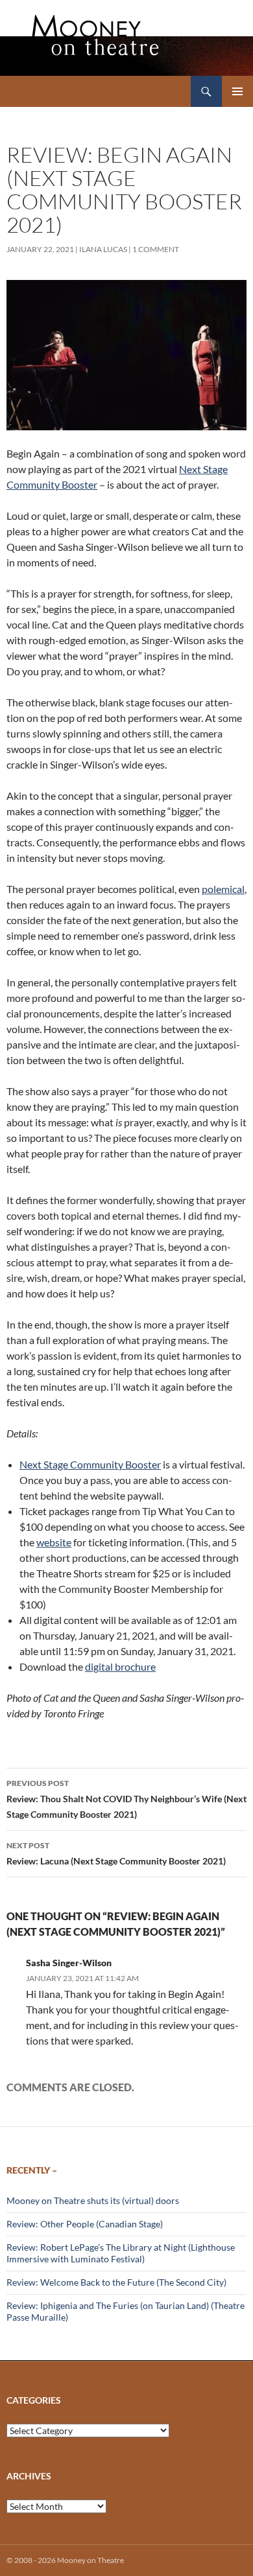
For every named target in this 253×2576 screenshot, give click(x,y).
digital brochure (120, 1666)
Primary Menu (237, 91)
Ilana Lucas (103, 249)
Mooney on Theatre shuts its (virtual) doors (93, 2200)
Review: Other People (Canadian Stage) (85, 2224)
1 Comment (156, 249)
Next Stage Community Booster (90, 1464)
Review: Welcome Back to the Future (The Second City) (116, 2282)
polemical (223, 889)
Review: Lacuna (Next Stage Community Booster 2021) (116, 1853)
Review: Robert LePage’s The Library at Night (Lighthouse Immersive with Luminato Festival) (121, 2253)
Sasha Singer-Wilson (69, 1963)
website (54, 1542)
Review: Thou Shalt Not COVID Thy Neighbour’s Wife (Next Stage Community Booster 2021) (126, 1799)
